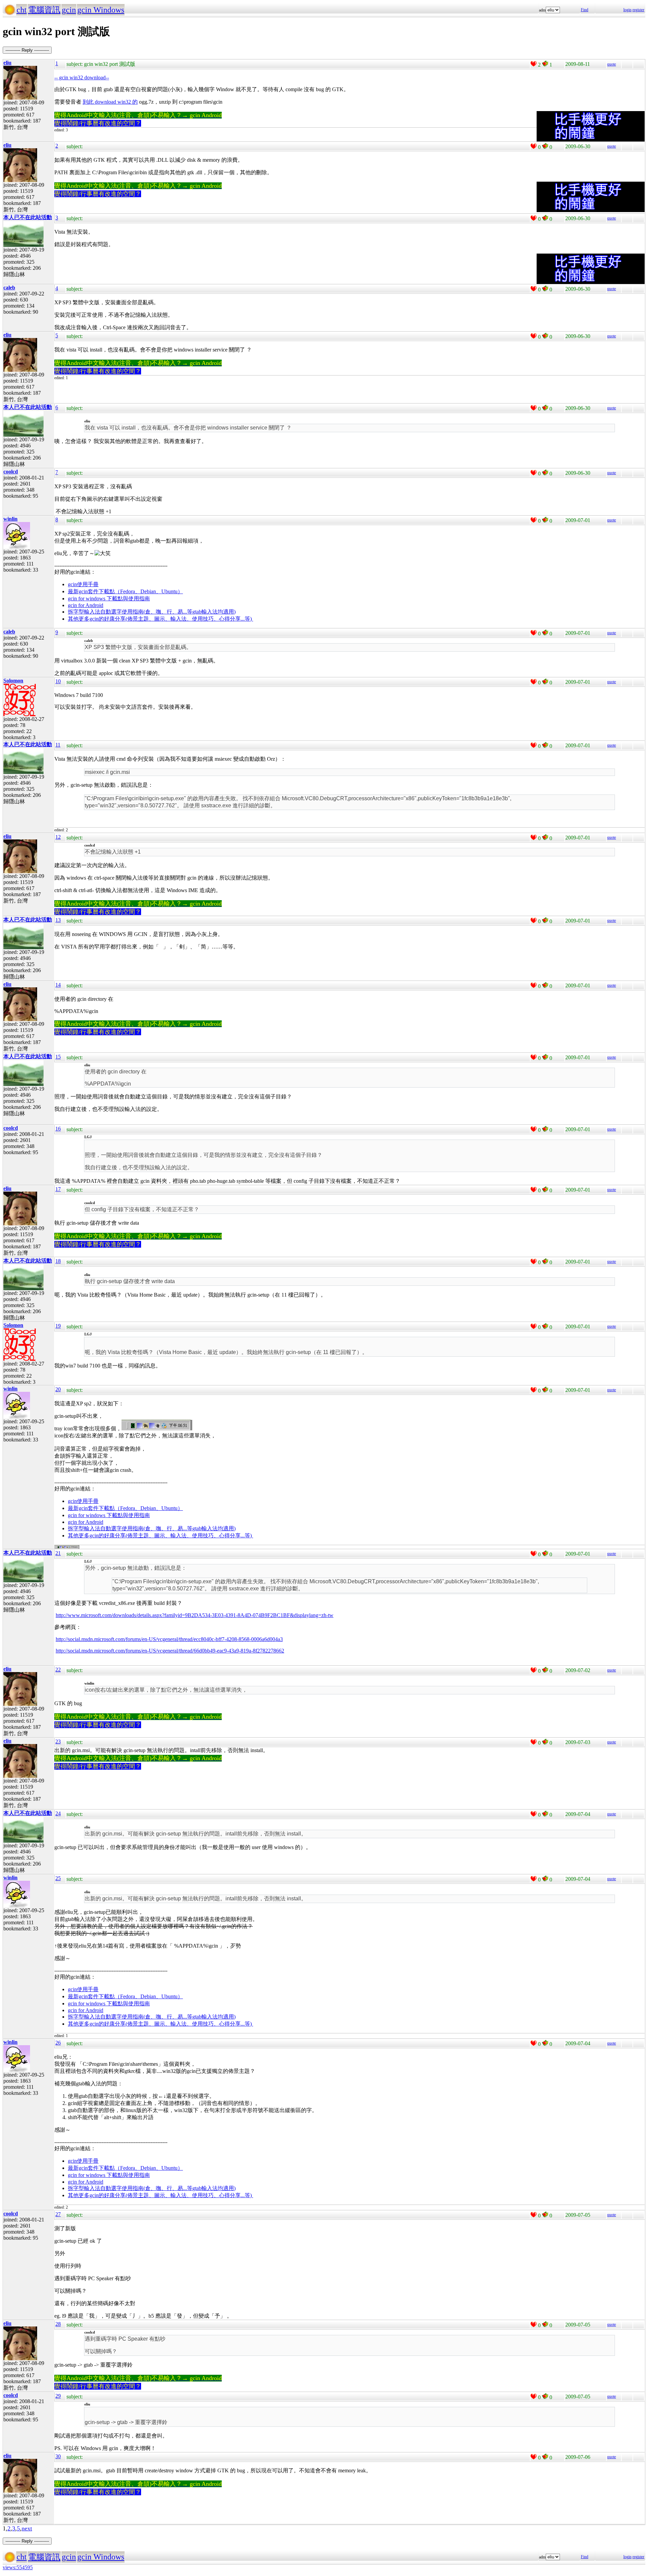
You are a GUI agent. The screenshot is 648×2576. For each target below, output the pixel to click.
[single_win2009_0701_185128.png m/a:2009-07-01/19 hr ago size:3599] (67, 1547)
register (638, 10)
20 (58, 1389)
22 (58, 1670)
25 (58, 1878)
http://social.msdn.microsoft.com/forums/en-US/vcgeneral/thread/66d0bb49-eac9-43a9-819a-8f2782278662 (170, 1651)
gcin (69, 10)
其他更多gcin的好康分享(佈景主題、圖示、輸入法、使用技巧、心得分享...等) (160, 619)
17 (58, 1189)
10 (58, 681)
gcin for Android (86, 605)
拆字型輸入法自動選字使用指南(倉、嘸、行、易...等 (130, 612)
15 (58, 1057)
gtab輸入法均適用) (214, 612)
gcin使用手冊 (83, 584)
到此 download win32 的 (110, 102)
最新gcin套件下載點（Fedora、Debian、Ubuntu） (125, 591)
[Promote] (534, 64)
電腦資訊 (44, 10)
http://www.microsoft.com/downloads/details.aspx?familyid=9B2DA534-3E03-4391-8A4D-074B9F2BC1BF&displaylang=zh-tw (195, 1615)
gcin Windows (101, 10)
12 (58, 837)
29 (58, 2396)
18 (58, 1261)
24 (58, 1813)
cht (22, 10)
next (27, 2528)
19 (58, 1326)
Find (585, 10)
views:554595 (18, 2567)
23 (58, 1741)
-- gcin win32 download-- (82, 77)
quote (612, 64)
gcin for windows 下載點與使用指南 (109, 599)
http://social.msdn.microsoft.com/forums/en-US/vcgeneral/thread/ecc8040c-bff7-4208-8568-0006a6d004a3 (169, 1639)
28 (58, 2324)
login (627, 10)
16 (58, 1129)
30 (58, 2456)
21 (58, 1553)
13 (58, 920)
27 (58, 2214)
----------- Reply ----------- (27, 50)
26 (58, 2043)
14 (58, 985)
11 (58, 745)
